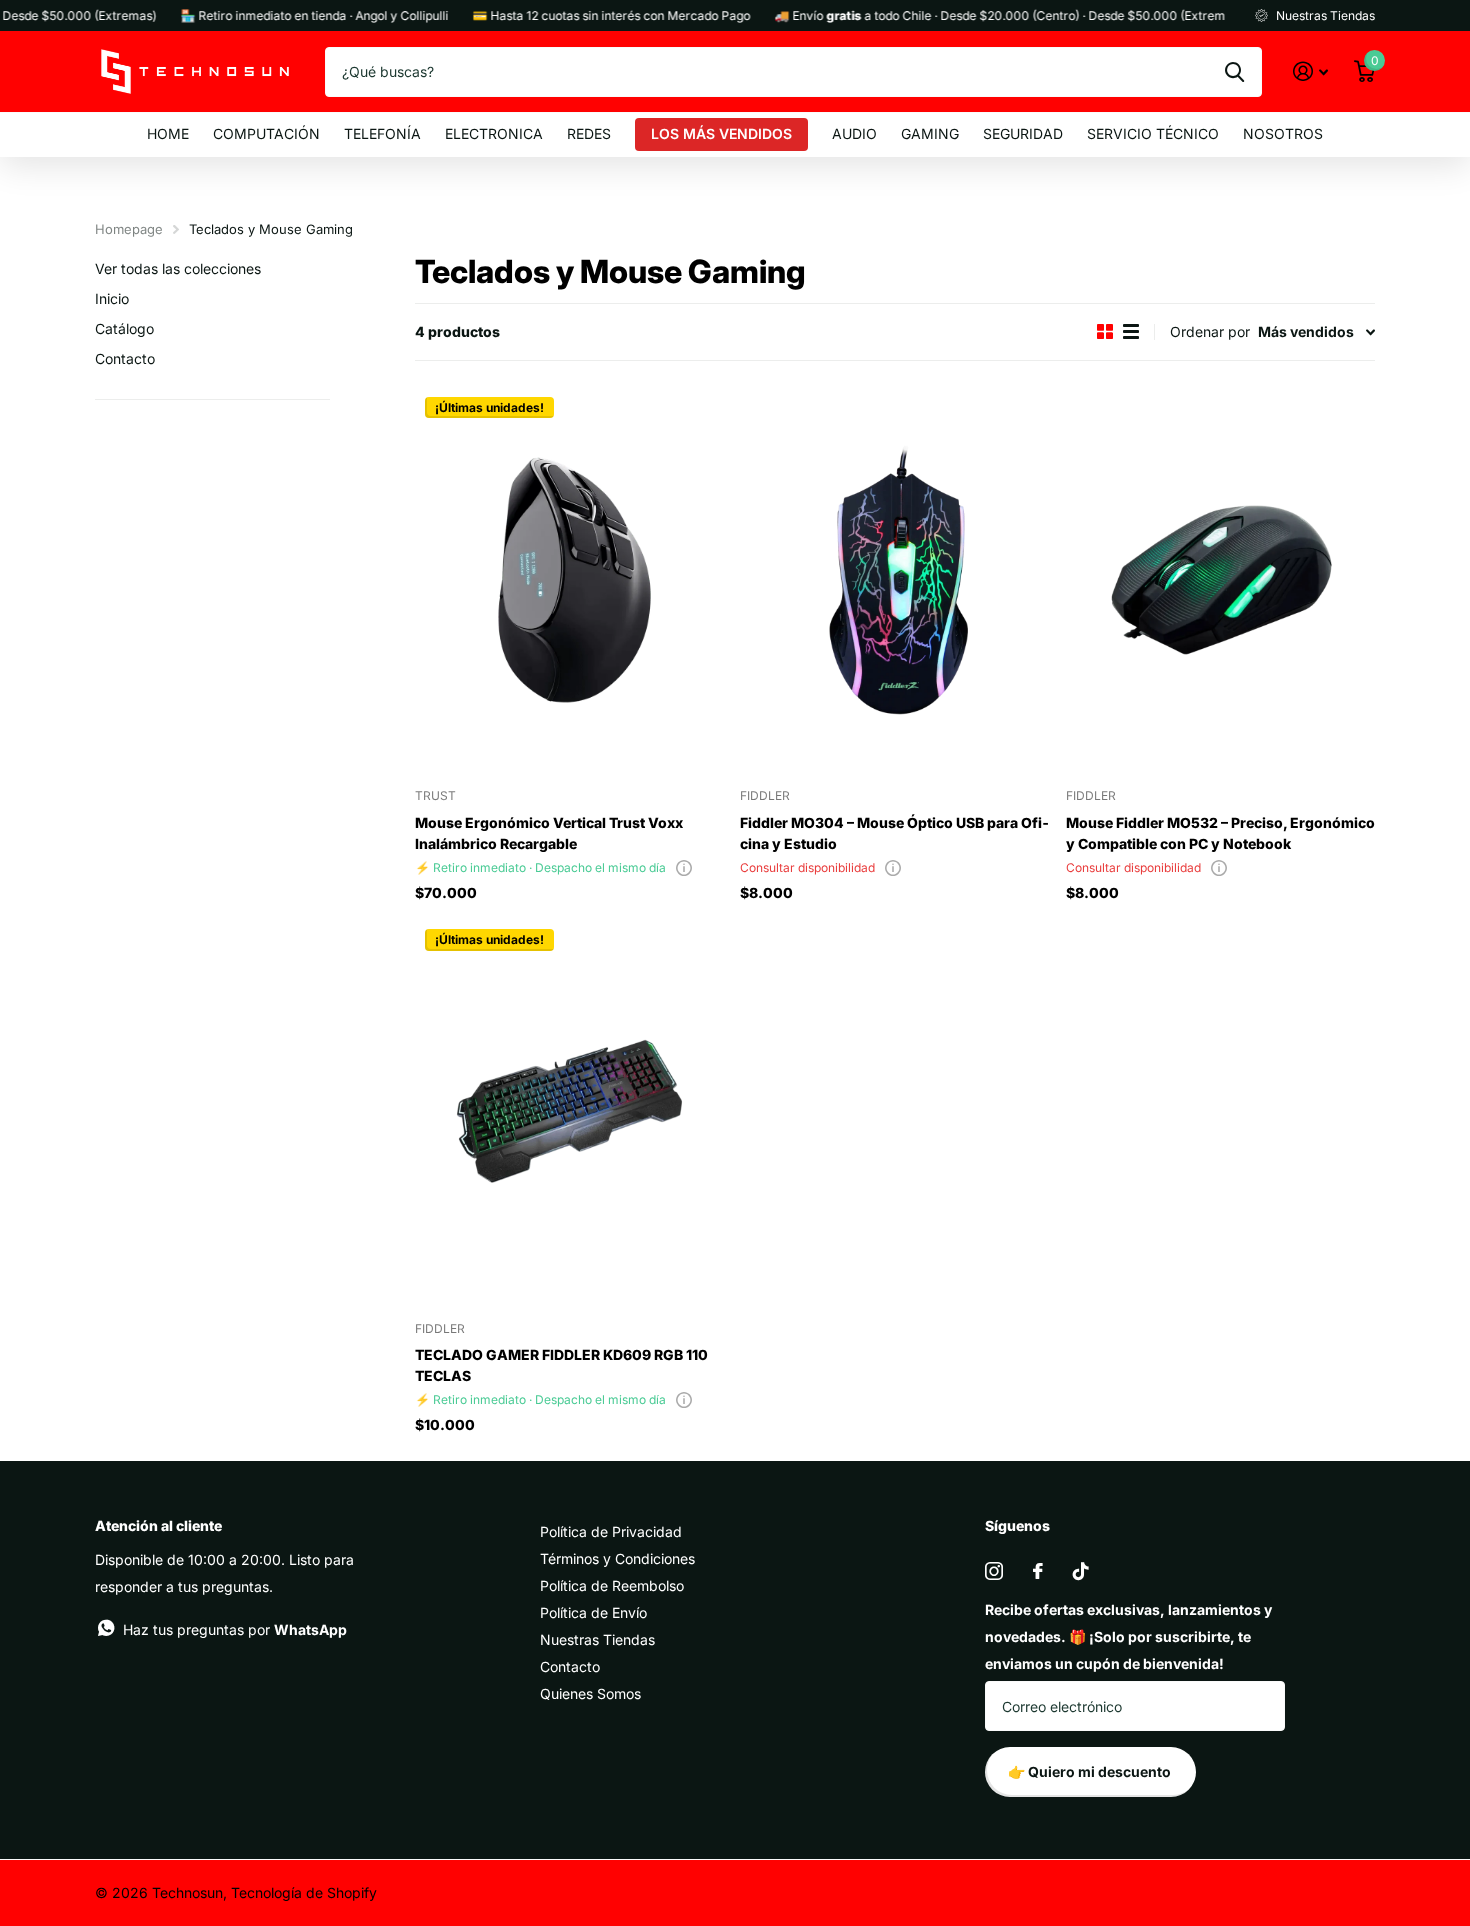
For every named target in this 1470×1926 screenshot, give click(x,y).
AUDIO (854, 133)
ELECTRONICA (494, 133)
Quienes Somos (590, 1693)
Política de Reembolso (612, 1585)
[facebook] (1038, 1571)
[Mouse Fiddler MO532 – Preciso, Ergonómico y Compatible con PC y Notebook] (1220, 580)
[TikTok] (1081, 1571)
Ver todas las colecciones (178, 268)
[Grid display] (1105, 331)
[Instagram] (994, 1571)
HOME (168, 133)
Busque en (1234, 72)
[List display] (1131, 331)
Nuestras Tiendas (597, 1639)
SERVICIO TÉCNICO (1153, 133)
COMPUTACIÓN (266, 133)
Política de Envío (593, 1612)
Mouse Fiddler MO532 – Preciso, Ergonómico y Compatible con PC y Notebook (1220, 833)
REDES (589, 133)
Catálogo (124, 328)
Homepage (129, 229)
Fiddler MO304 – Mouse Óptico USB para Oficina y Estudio (894, 833)
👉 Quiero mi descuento (1091, 1771)
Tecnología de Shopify (304, 1892)
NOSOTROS (1283, 133)
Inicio (112, 298)
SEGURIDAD (1023, 133)
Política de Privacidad (611, 1531)
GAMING (930, 133)
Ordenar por (1210, 331)
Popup (684, 867)
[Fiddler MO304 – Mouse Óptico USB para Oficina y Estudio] (894, 580)
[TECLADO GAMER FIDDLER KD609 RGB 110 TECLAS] (569, 1112)
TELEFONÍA (382, 133)
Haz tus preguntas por (235, 1629)
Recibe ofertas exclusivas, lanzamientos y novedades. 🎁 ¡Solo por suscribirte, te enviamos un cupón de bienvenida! (1128, 1636)
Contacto (125, 358)
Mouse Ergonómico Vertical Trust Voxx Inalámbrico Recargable (549, 833)
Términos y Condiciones (617, 1558)
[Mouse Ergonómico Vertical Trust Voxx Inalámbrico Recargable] (569, 580)
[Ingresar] (1310, 71)
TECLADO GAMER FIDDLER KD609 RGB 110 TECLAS (561, 1365)
